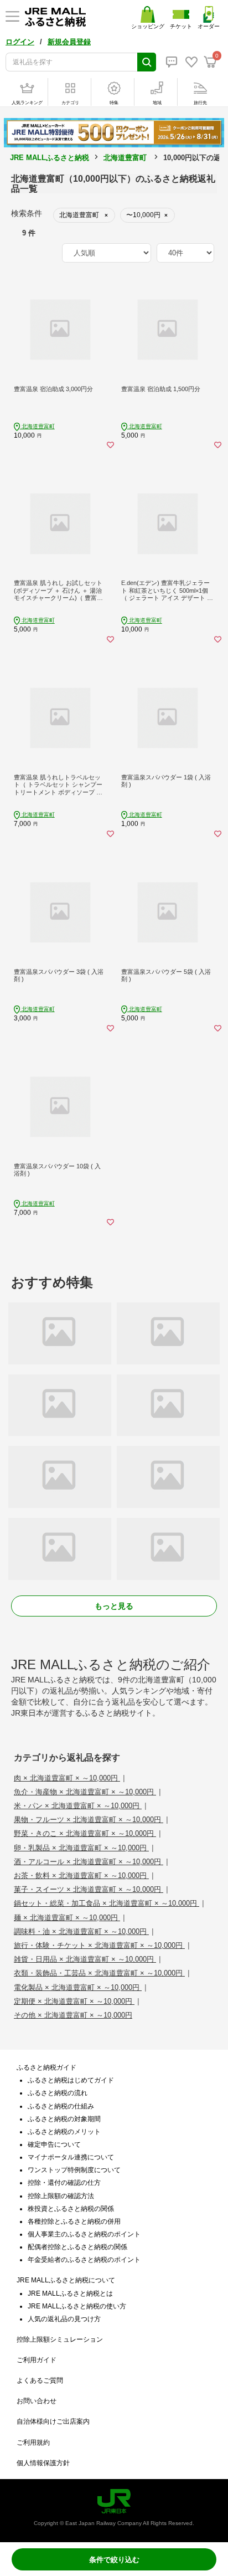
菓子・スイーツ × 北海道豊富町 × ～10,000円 (89, 1889)
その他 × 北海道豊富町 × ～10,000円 (73, 2015)
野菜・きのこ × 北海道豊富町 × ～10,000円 (85, 1833)
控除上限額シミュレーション (60, 2339)
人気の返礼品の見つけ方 (64, 2319)
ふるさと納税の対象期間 (64, 2119)
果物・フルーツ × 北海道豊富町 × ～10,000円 (89, 1820)
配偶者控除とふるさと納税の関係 (77, 2247)
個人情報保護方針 (43, 2463)
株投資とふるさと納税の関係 (71, 2209)
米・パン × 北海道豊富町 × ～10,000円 (78, 1806)
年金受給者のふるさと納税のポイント (84, 2260)
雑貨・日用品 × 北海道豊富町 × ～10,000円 (85, 1959)
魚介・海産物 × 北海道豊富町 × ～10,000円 (85, 1792)
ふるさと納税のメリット (64, 2132)
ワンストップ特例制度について (74, 2170)
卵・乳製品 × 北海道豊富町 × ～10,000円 (81, 1848)
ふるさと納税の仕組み (61, 2106)
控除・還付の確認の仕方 (64, 2183)
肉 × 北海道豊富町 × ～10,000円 (67, 1778)
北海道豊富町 (125, 158)
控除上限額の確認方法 (61, 2196)
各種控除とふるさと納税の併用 (74, 2221)
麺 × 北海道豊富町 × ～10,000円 (67, 1918)
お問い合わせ (37, 2401)
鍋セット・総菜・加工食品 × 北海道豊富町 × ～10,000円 (107, 1903)
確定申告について (54, 2144)
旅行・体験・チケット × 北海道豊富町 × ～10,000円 (99, 1945)
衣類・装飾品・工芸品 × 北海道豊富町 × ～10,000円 (99, 1973)
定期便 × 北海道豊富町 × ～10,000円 (74, 2001)
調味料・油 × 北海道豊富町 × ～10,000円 (81, 1931)
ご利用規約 (33, 2442)
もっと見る (114, 1606)
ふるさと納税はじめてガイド (71, 2080)
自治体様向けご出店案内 (53, 2421)
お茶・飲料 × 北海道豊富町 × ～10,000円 (81, 1875)
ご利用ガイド (37, 2360)
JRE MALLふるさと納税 (50, 158)
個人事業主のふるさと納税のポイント (84, 2234)
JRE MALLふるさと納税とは (70, 2293)
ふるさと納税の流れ (58, 2093)
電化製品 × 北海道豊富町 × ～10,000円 (78, 1987)
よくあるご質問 (40, 2380)
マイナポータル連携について (71, 2157)
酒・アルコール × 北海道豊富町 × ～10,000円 (89, 1862)
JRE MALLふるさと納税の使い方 (77, 2306)
